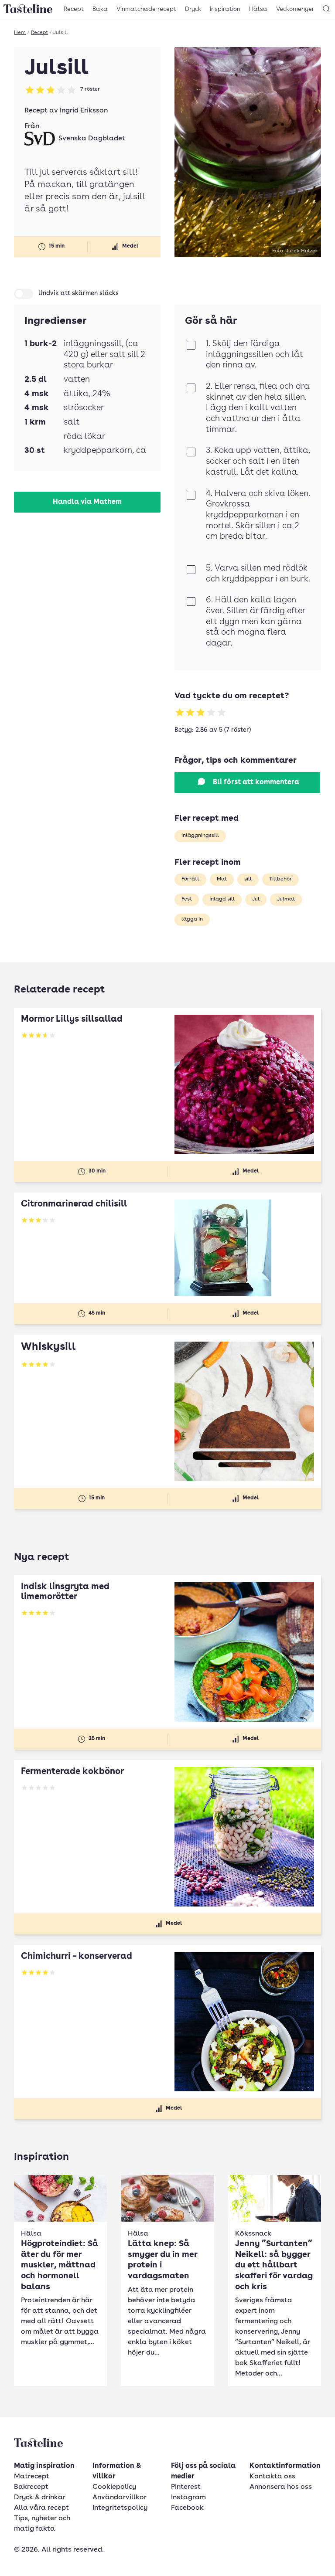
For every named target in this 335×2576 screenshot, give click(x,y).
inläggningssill (200, 836)
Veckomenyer (295, 9)
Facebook (187, 2508)
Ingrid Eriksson (84, 111)
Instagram (188, 2498)
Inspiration (225, 9)
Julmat (286, 899)
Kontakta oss (272, 2477)
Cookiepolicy (114, 2487)
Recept (74, 9)
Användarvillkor (120, 2498)
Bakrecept (31, 2487)
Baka (100, 9)
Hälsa (258, 9)
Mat (222, 879)
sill (248, 879)
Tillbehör (280, 879)
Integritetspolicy (120, 2508)
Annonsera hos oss (281, 2487)
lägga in (192, 919)
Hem (20, 33)
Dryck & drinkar (40, 2498)
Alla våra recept (41, 2508)
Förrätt (190, 879)
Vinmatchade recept (146, 9)
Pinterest (186, 2487)
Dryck (193, 9)
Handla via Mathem (87, 502)
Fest (187, 899)
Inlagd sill (222, 899)
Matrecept (32, 2477)
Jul (256, 899)
